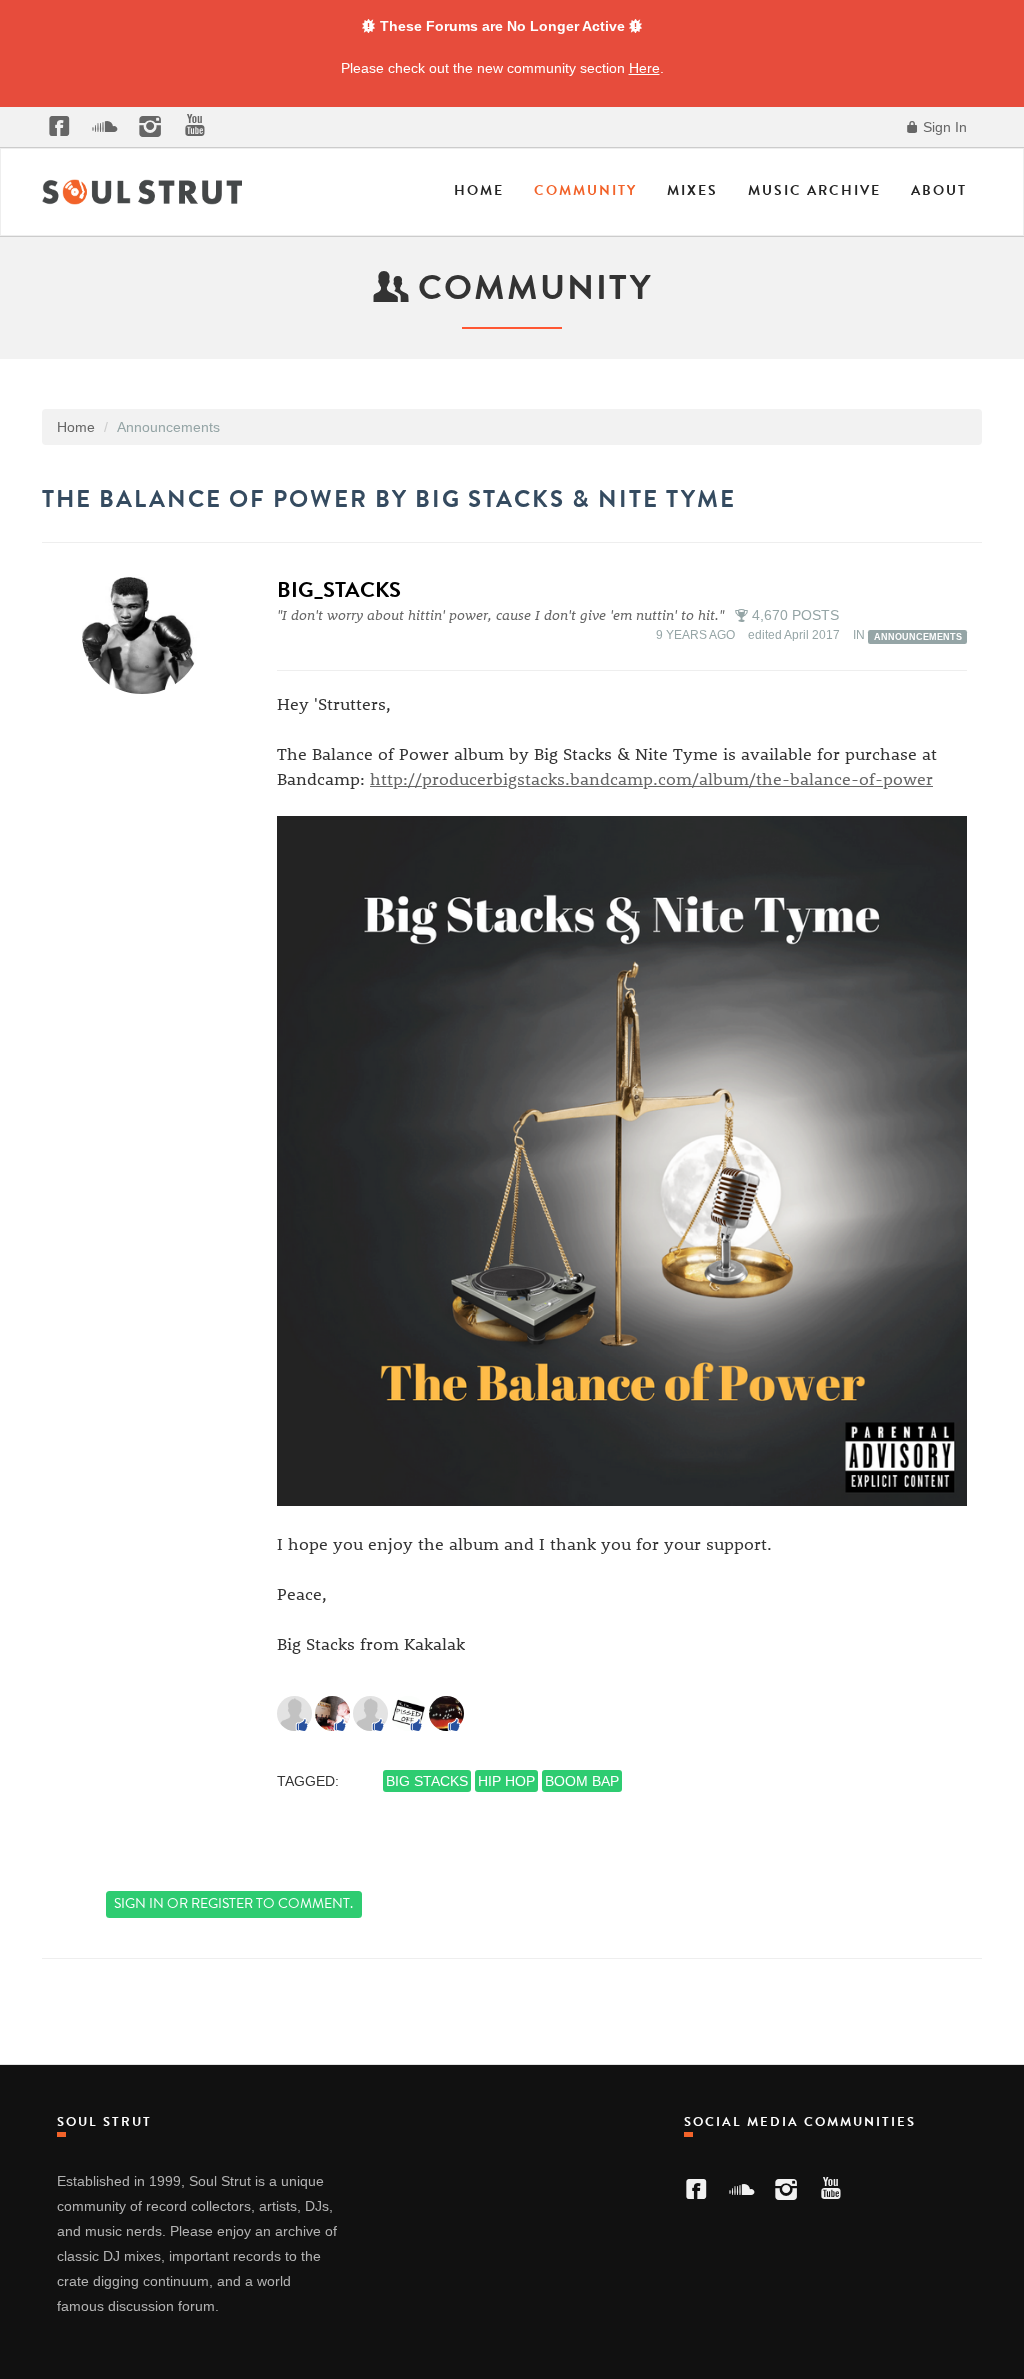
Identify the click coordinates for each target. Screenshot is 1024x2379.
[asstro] (408, 1713)
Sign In (943, 127)
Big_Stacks (339, 589)
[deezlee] (332, 1713)
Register (222, 1903)
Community (585, 190)
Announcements (918, 636)
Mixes (692, 190)
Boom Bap (582, 1781)
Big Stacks (427, 1781)
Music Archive (814, 190)
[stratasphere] (446, 1713)
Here (644, 68)
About (939, 190)
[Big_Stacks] (148, 634)
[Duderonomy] (294, 1713)
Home (479, 190)
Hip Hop (506, 1781)
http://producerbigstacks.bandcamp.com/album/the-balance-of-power (651, 778)
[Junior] (370, 1713)
